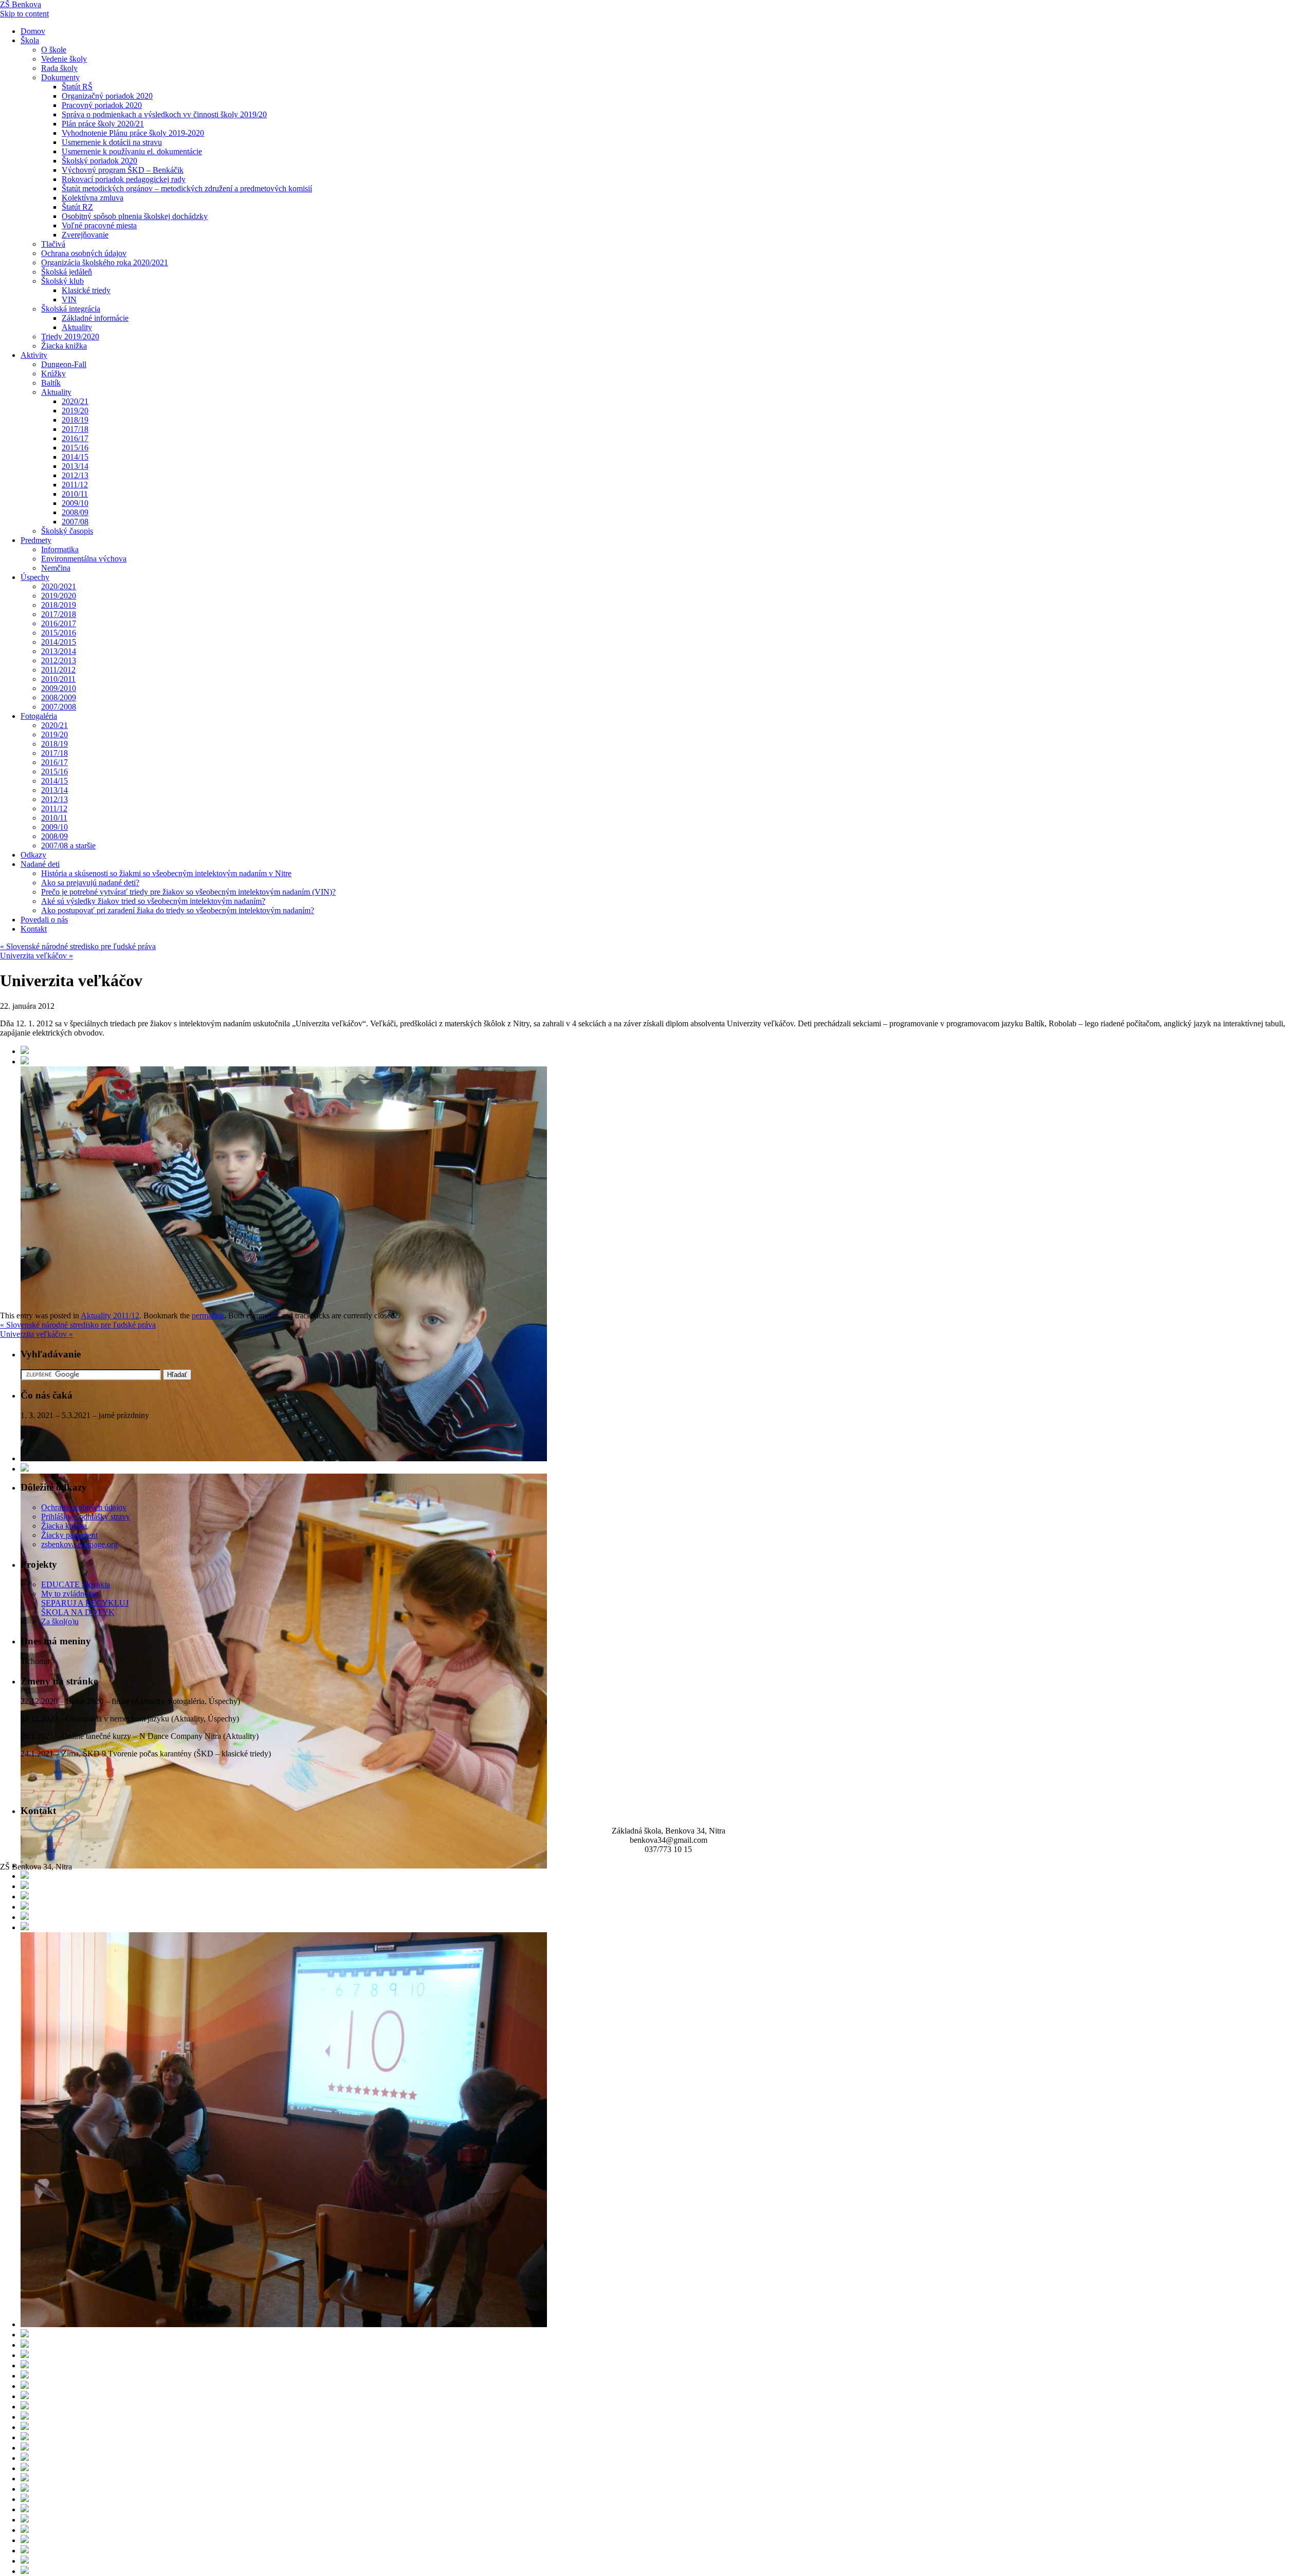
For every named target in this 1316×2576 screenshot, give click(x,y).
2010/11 (75, 494)
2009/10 (75, 503)
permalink (208, 1316)
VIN (69, 300)
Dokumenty (60, 77)
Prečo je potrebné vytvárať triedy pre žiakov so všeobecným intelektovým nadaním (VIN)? (188, 892)
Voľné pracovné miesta (99, 225)
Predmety (36, 540)
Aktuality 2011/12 (110, 1316)
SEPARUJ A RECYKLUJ (85, 1603)
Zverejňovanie (85, 235)
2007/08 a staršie (68, 846)
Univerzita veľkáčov (36, 956)
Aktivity (34, 355)
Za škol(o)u (60, 1621)
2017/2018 (59, 614)
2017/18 (75, 429)
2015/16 (75, 448)
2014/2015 (59, 642)
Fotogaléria (39, 716)
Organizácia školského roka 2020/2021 (105, 262)
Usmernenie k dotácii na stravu (112, 142)
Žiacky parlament (69, 1535)
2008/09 (75, 512)
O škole (54, 50)
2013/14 (75, 466)
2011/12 (75, 485)
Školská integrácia (71, 309)
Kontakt (34, 929)
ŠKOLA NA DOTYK (78, 1612)
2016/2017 (59, 623)
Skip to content (24, 14)
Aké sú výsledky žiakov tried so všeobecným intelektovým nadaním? (153, 901)
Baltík (51, 383)
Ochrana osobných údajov (84, 253)
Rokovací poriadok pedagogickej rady (124, 179)
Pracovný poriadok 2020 (102, 105)
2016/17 (75, 438)
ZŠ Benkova (21, 4)
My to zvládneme (69, 1594)
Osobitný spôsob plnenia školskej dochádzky (135, 216)
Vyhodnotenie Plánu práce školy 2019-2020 (133, 133)
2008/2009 (59, 697)
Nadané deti (40, 864)
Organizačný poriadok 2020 (107, 96)
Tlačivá (53, 244)
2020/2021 (59, 586)
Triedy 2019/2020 (70, 337)
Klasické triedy (86, 290)
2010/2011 (58, 679)
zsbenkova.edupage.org (79, 1544)
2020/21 (75, 401)
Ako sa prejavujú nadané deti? (90, 883)
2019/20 (75, 411)
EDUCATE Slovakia (76, 1584)
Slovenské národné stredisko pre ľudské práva (78, 946)
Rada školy (59, 68)
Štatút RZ (77, 207)
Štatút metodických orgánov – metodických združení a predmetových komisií (187, 188)
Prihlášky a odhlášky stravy (86, 1517)
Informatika (60, 549)
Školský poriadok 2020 (99, 161)
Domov (33, 31)
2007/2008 (59, 707)
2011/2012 (58, 670)
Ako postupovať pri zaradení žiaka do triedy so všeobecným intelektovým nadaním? (178, 910)
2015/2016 (59, 633)
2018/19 (75, 420)
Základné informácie (95, 318)
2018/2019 (59, 605)
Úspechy (35, 577)
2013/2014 (59, 651)
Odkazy (33, 855)
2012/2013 (59, 660)
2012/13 (75, 475)
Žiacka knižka (64, 346)
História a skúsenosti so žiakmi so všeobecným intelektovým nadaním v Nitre (166, 873)
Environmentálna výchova (84, 559)
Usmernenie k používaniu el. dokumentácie (132, 151)
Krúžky (53, 374)
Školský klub (62, 281)
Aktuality (77, 327)
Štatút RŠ (77, 87)
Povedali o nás (44, 920)
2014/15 (75, 457)
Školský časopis (67, 531)
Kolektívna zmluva (93, 198)
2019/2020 (59, 596)
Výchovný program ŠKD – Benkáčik (123, 170)
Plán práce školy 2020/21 (103, 124)
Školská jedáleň (67, 272)
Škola (30, 40)
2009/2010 (59, 688)
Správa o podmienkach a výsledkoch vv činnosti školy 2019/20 (164, 114)
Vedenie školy (64, 59)
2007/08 (75, 522)
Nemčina (56, 568)
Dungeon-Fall (64, 364)
